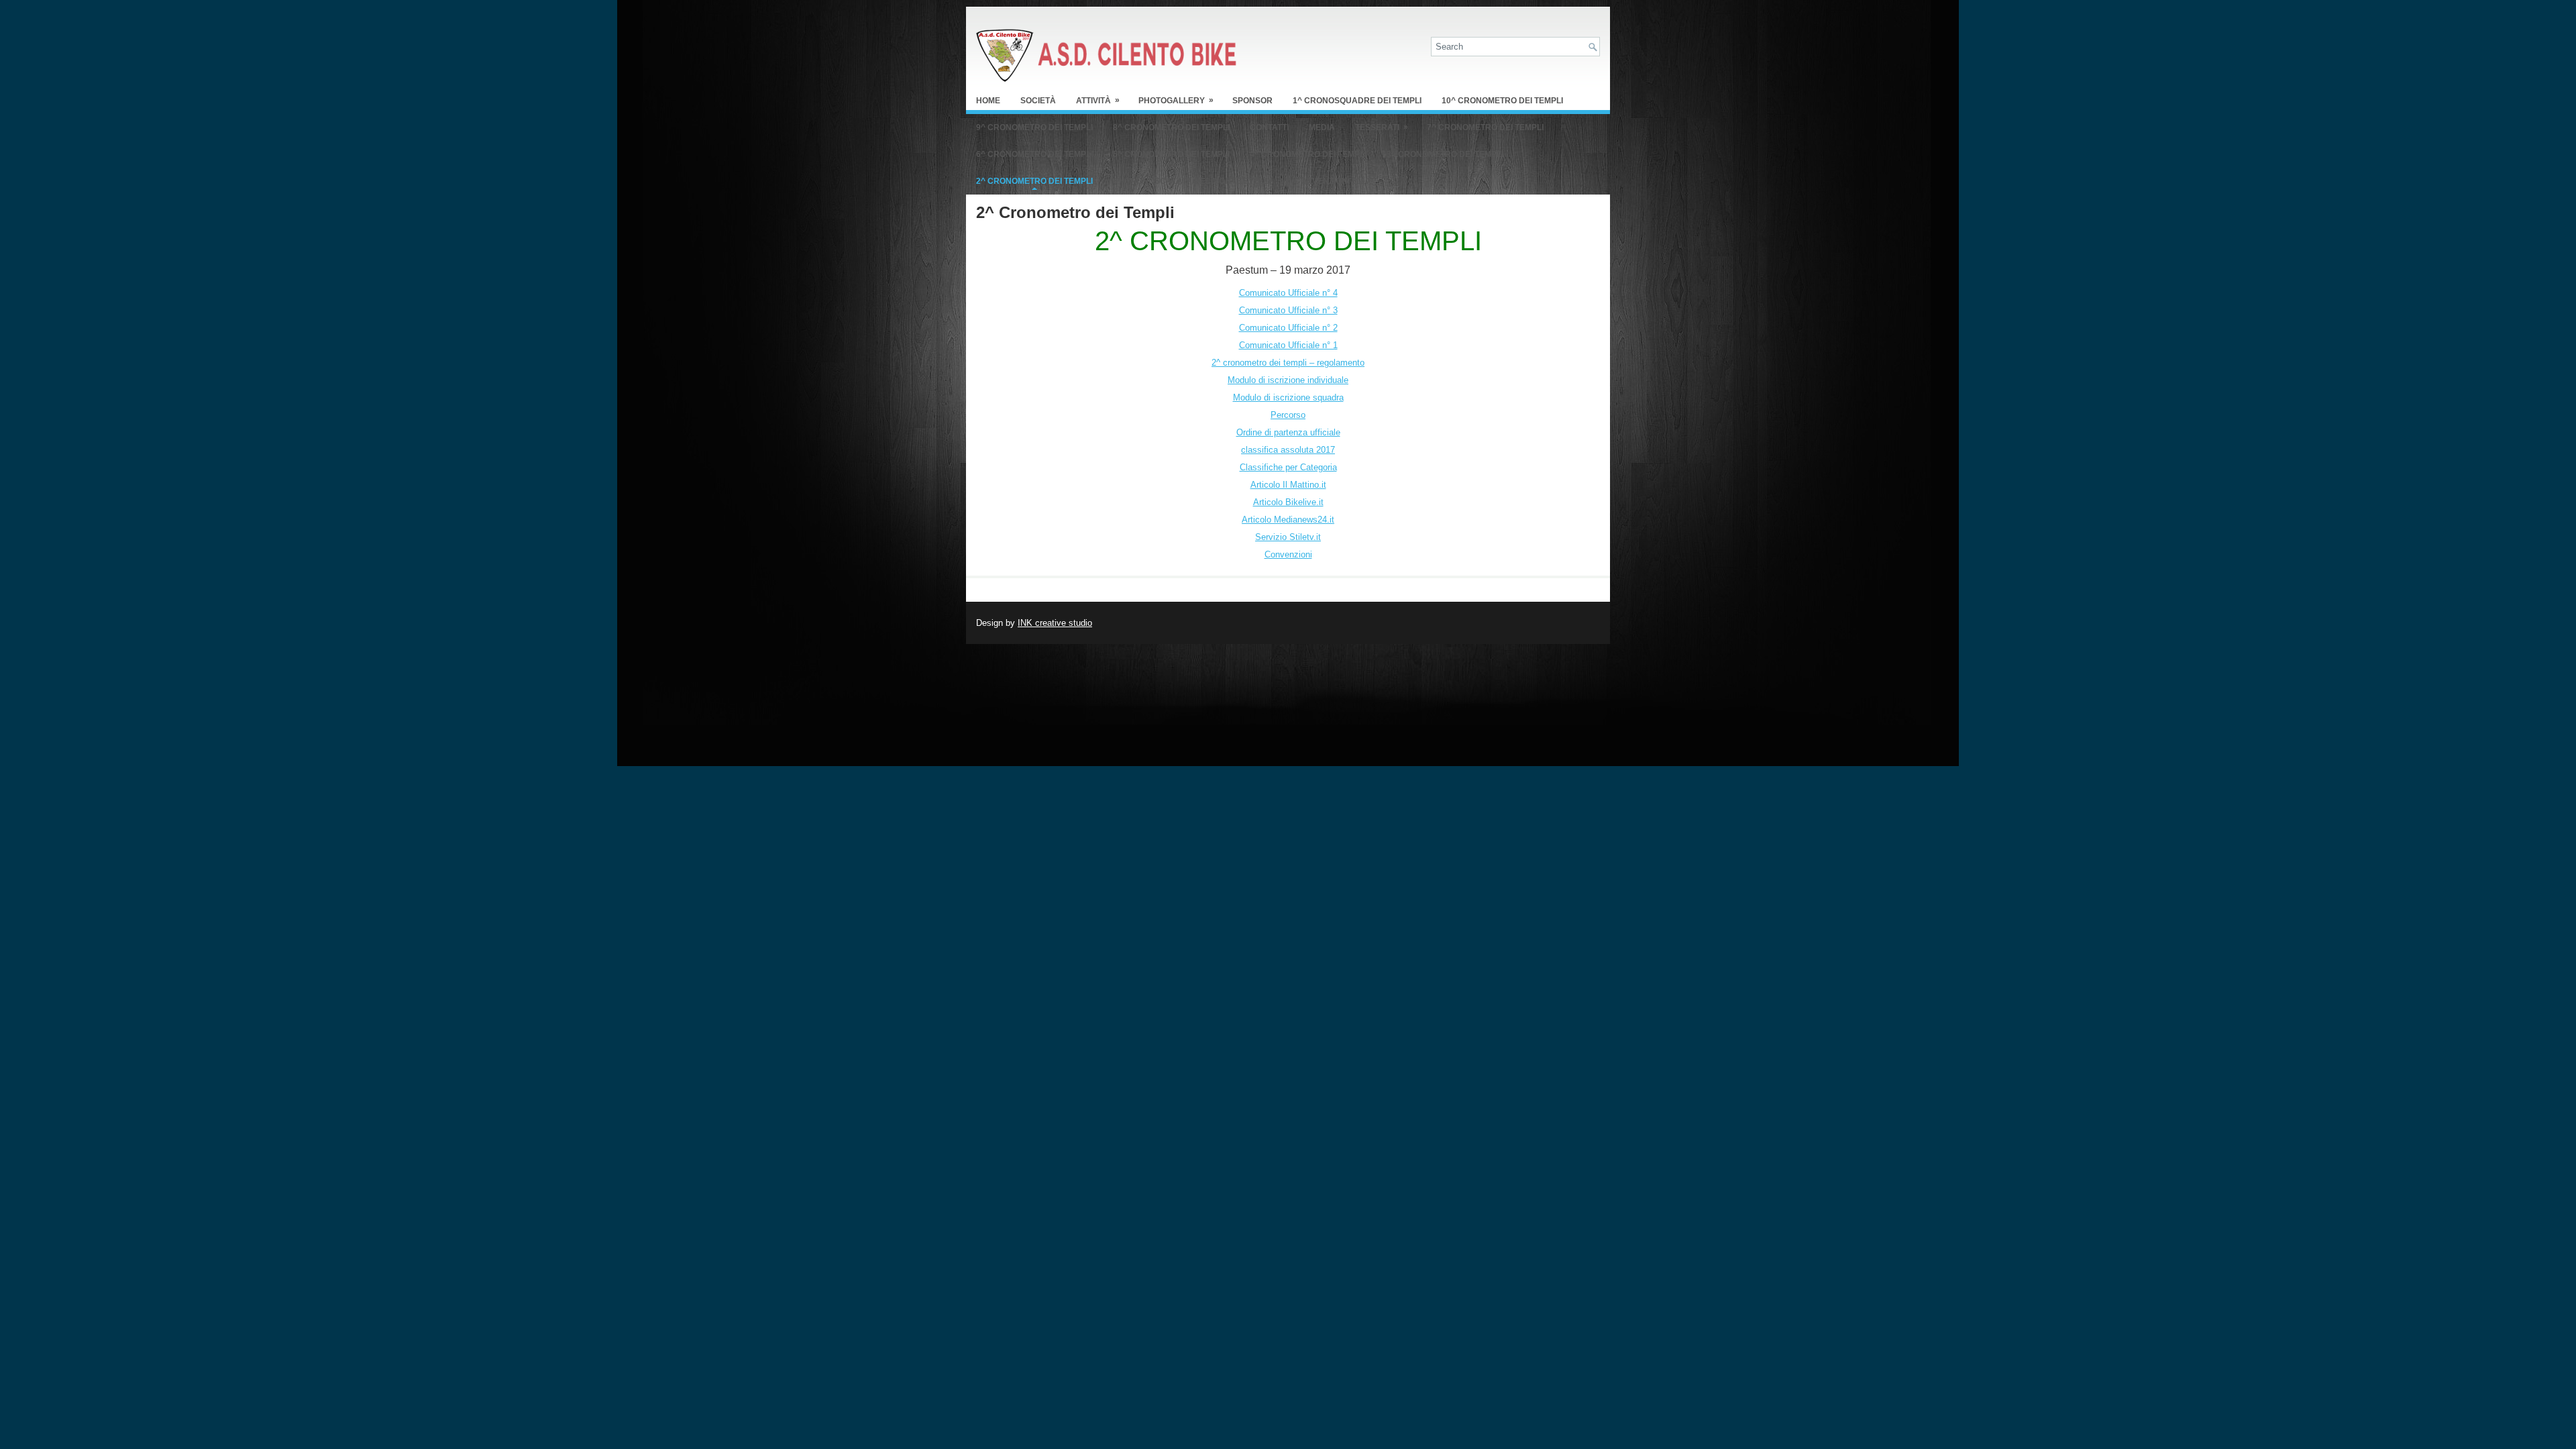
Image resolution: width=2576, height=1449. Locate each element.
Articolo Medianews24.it (1288, 520)
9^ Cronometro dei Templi (1034, 127)
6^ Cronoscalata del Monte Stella (1193, 181)
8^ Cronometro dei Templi (1171, 127)
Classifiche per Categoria (1288, 467)
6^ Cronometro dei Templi (1034, 154)
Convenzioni (1288, 554)
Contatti (1269, 127)
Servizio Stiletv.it (1288, 537)
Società (1038, 101)
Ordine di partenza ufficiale (1288, 432)
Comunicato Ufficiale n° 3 (1288, 310)
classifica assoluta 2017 (1288, 450)
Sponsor (1252, 101)
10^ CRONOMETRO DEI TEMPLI (1502, 101)
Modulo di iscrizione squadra (1288, 397)
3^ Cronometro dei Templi (1445, 154)
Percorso (1288, 415)
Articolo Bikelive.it (1288, 502)
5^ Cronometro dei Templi (1171, 154)
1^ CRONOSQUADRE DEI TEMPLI (1357, 101)
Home (988, 101)
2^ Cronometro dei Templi (1034, 181)
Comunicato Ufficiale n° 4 (1288, 293)
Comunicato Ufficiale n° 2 (1288, 328)
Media (1322, 127)
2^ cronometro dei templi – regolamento (1288, 363)
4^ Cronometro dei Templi (1308, 154)
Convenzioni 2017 (1332, 181)
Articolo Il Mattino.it (1288, 485)
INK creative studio (1055, 623)
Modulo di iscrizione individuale (1288, 380)
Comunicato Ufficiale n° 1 (1288, 345)
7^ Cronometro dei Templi (1485, 127)
